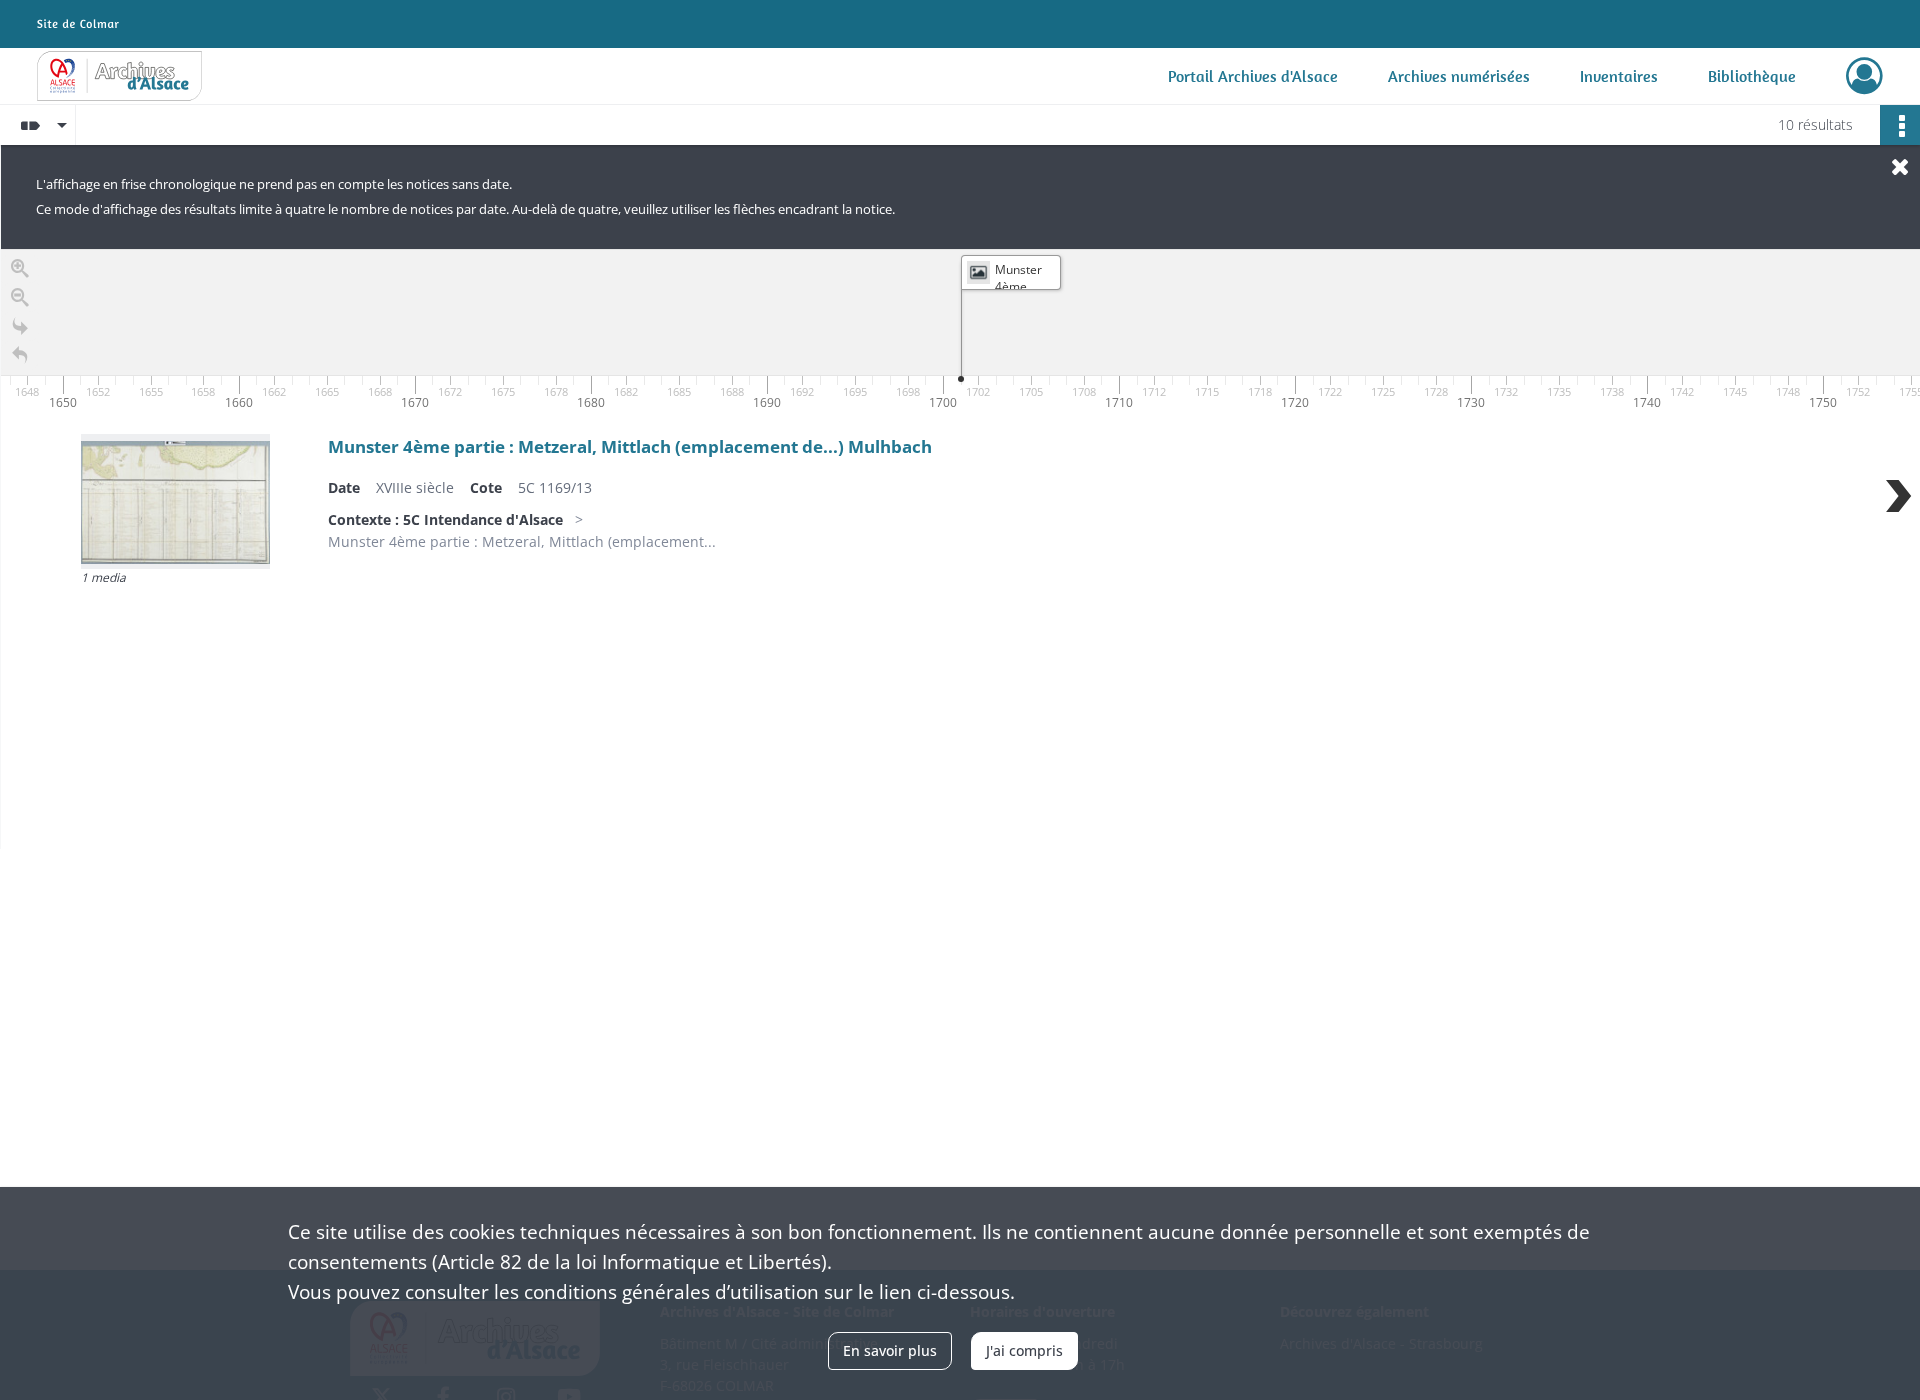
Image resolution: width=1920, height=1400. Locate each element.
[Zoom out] (20, 297)
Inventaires (1619, 76)
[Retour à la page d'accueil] (20, 355)
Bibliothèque (1752, 76)
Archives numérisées (1459, 76)
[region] (960, 549)
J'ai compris (1024, 1350)
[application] (960, 332)
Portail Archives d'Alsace (1253, 76)
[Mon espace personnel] (1864, 76)
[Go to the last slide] (20, 326)
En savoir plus (890, 1350)
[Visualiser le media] (175, 501)
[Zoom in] (20, 268)
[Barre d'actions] (1900, 125)
